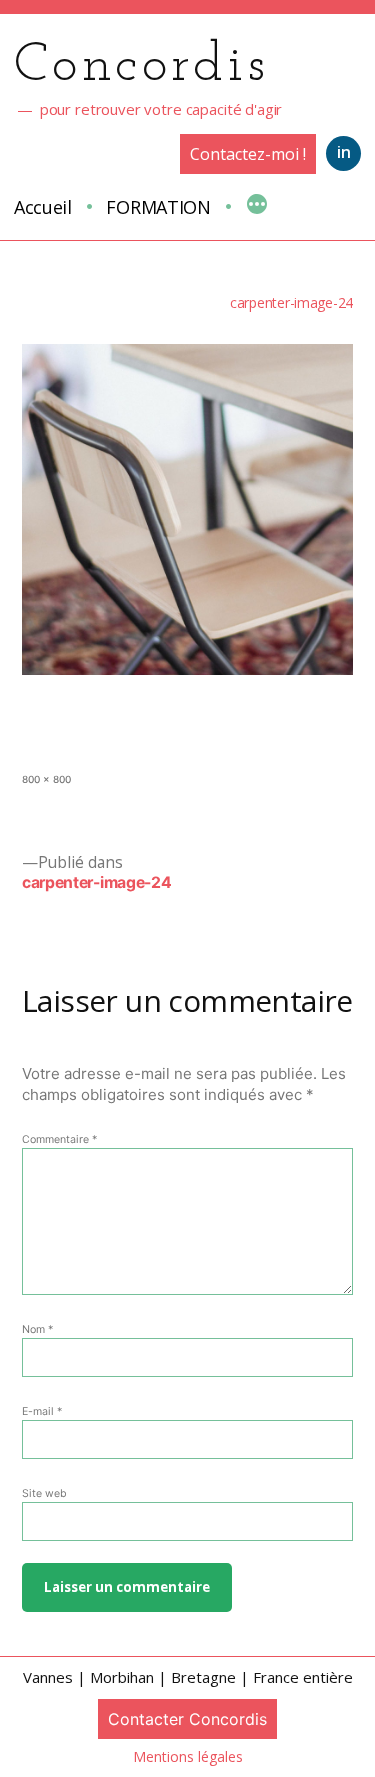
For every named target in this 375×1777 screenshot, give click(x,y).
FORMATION (158, 207)
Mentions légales (188, 1756)
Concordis (142, 66)
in (344, 152)
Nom (37, 1329)
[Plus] (257, 206)
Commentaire (59, 1139)
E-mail (42, 1411)
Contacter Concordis (187, 1719)
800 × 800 (46, 779)
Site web (44, 1493)
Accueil (43, 207)
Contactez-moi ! (248, 154)
